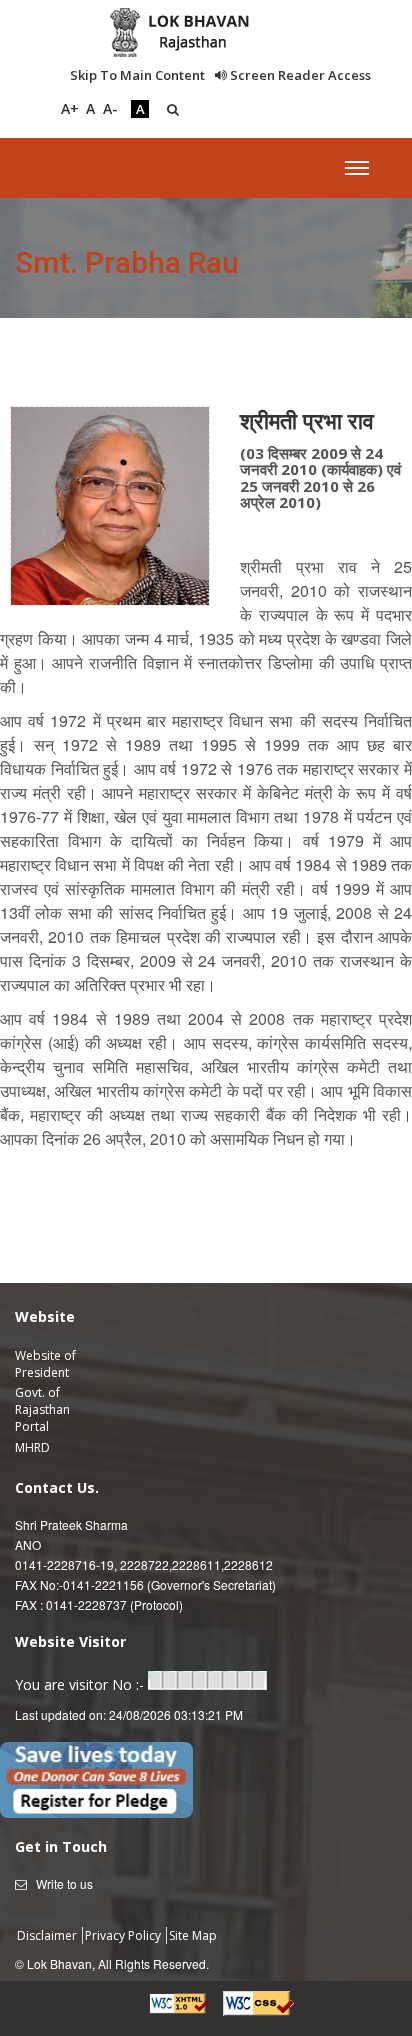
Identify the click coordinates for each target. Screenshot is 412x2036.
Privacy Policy (124, 1935)
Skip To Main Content (137, 75)
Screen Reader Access (299, 75)
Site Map (193, 1935)
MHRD (32, 1447)
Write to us (64, 1883)
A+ (70, 108)
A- (110, 108)
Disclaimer (48, 1935)
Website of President (45, 1364)
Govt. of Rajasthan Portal (42, 1409)
